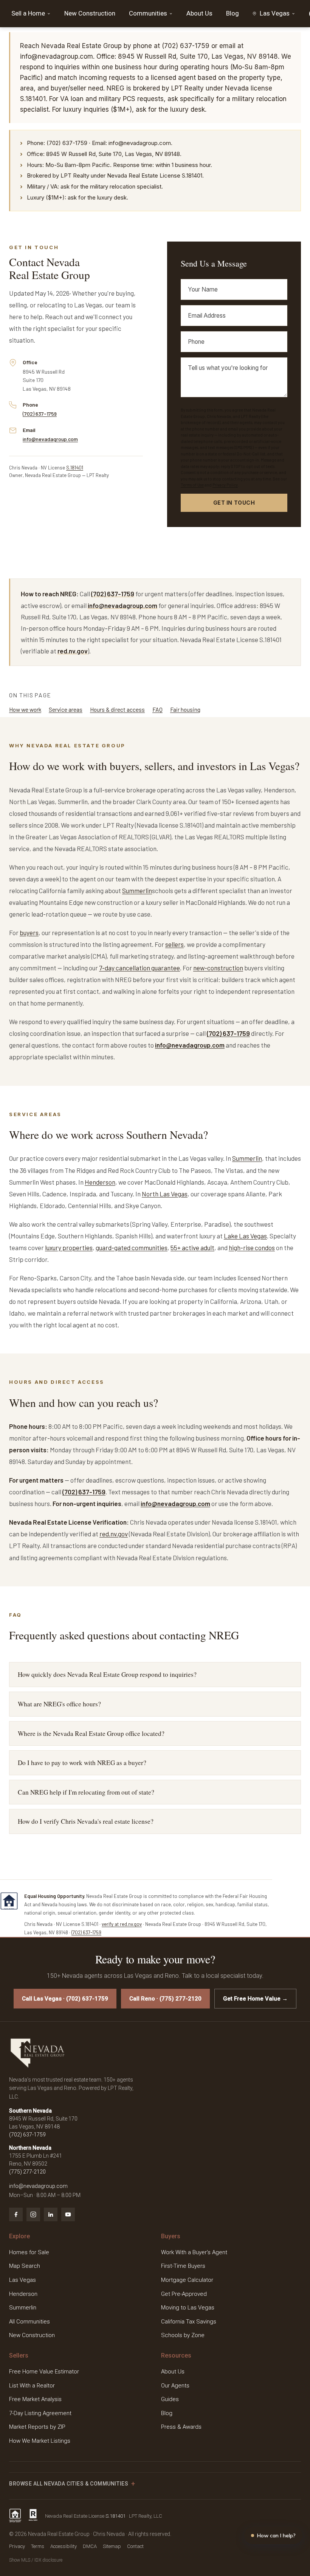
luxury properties (69, 1247)
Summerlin (137, 890)
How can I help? (276, 2535)
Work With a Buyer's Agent (194, 2252)
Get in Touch (234, 503)
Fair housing (185, 709)
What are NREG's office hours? (59, 1704)
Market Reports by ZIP (37, 2427)
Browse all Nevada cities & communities (69, 2484)
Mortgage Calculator (187, 2280)
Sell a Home (28, 13)
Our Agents (175, 2386)
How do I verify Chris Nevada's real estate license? (86, 1821)
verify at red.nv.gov (122, 1924)
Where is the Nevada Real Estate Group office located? (91, 1733)
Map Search (25, 2266)
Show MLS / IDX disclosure (36, 2560)
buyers (29, 932)
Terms (38, 2546)
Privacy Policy (225, 485)
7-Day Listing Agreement (40, 2413)
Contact (135, 2546)
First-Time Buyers (183, 2266)
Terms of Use (192, 485)
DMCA (90, 2546)
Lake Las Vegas (245, 1236)
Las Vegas (22, 2280)
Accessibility (64, 2546)
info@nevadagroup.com (50, 439)
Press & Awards (181, 2427)
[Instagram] (33, 2214)
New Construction (90, 13)
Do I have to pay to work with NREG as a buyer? (82, 1763)
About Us (199, 13)
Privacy (17, 2546)
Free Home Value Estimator (44, 2372)
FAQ (157, 709)
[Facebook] (16, 2214)
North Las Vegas (165, 1194)
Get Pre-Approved (184, 2294)
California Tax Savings (189, 2322)
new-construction (218, 968)
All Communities (29, 2322)
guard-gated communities (132, 1247)
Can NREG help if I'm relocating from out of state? (86, 1792)
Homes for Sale (29, 2252)
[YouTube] (68, 2214)
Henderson (100, 1182)
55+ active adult (192, 1247)
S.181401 (75, 468)
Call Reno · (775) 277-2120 (165, 1999)
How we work (25, 709)
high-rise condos (252, 1247)
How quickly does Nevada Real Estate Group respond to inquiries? (107, 1674)
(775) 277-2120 (27, 2172)
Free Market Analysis (35, 2399)
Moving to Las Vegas (188, 2308)
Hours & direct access (117, 709)
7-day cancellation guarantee (139, 968)
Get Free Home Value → (255, 1999)
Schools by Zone (183, 2335)
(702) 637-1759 (40, 414)
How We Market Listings (40, 2441)
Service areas (66, 709)
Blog (232, 13)
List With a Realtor (32, 2386)
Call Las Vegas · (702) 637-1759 (65, 1999)
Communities (148, 13)
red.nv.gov (73, 651)
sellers (174, 944)
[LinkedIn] (51, 2214)
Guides (170, 2399)
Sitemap (112, 2546)
